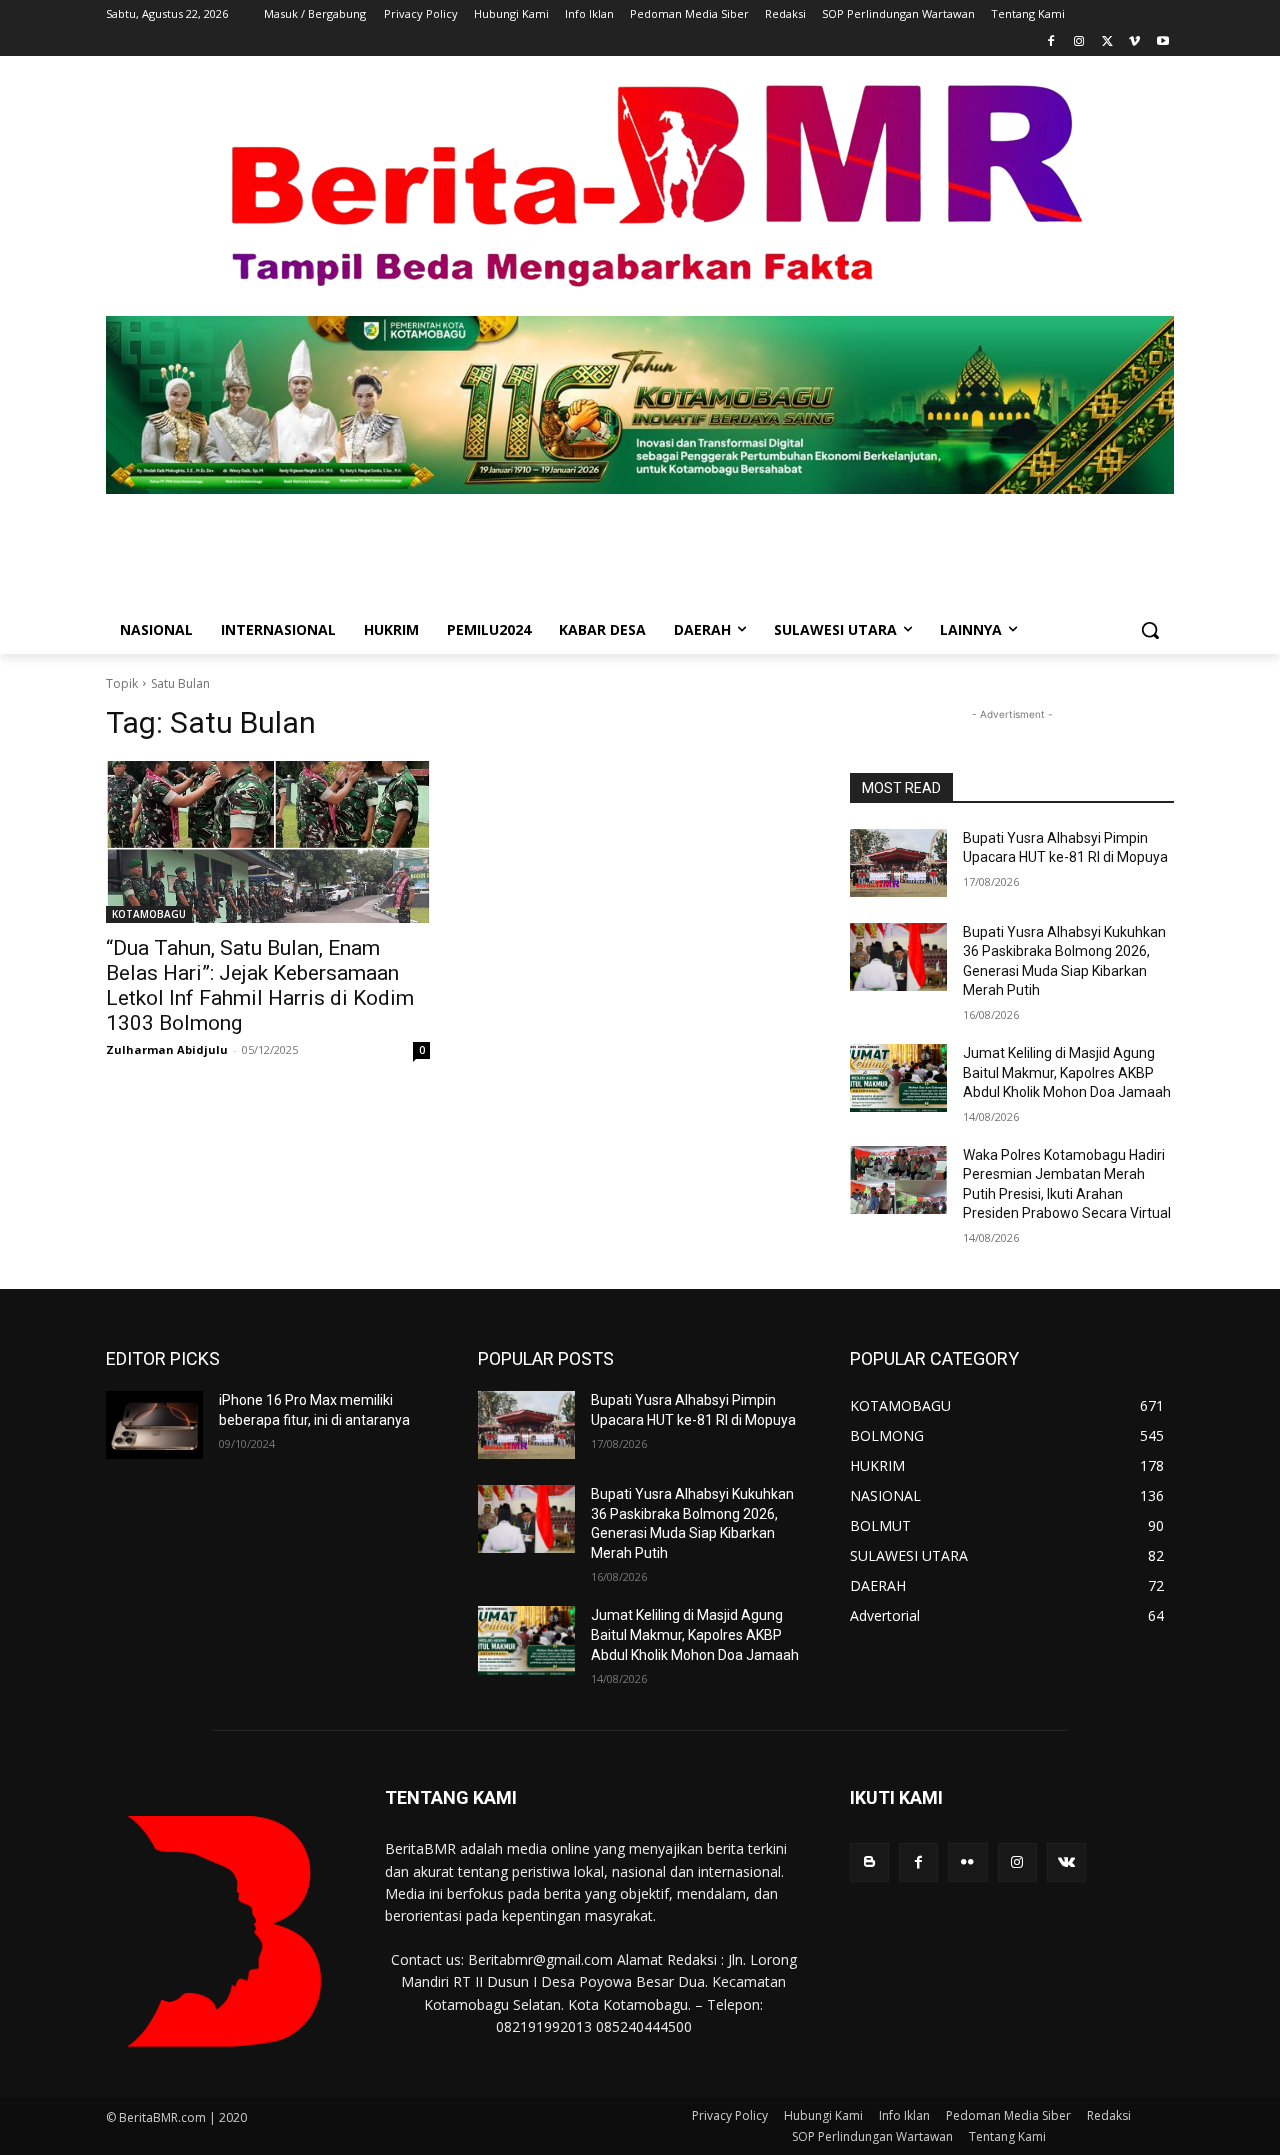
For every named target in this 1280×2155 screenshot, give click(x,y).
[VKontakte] (1066, 1862)
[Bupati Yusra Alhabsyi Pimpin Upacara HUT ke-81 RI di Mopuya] (898, 863)
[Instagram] (1079, 42)
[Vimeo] (1134, 42)
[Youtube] (1162, 42)
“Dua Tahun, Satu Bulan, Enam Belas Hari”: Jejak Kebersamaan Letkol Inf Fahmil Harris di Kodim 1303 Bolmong (260, 985)
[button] (1150, 630)
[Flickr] (967, 1862)
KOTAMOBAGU (149, 914)
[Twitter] (1107, 42)
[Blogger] (869, 1862)
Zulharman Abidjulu (167, 1049)
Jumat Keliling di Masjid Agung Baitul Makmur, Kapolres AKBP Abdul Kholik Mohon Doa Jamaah (1067, 1072)
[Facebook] (1051, 42)
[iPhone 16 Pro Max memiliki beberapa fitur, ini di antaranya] (154, 1425)
